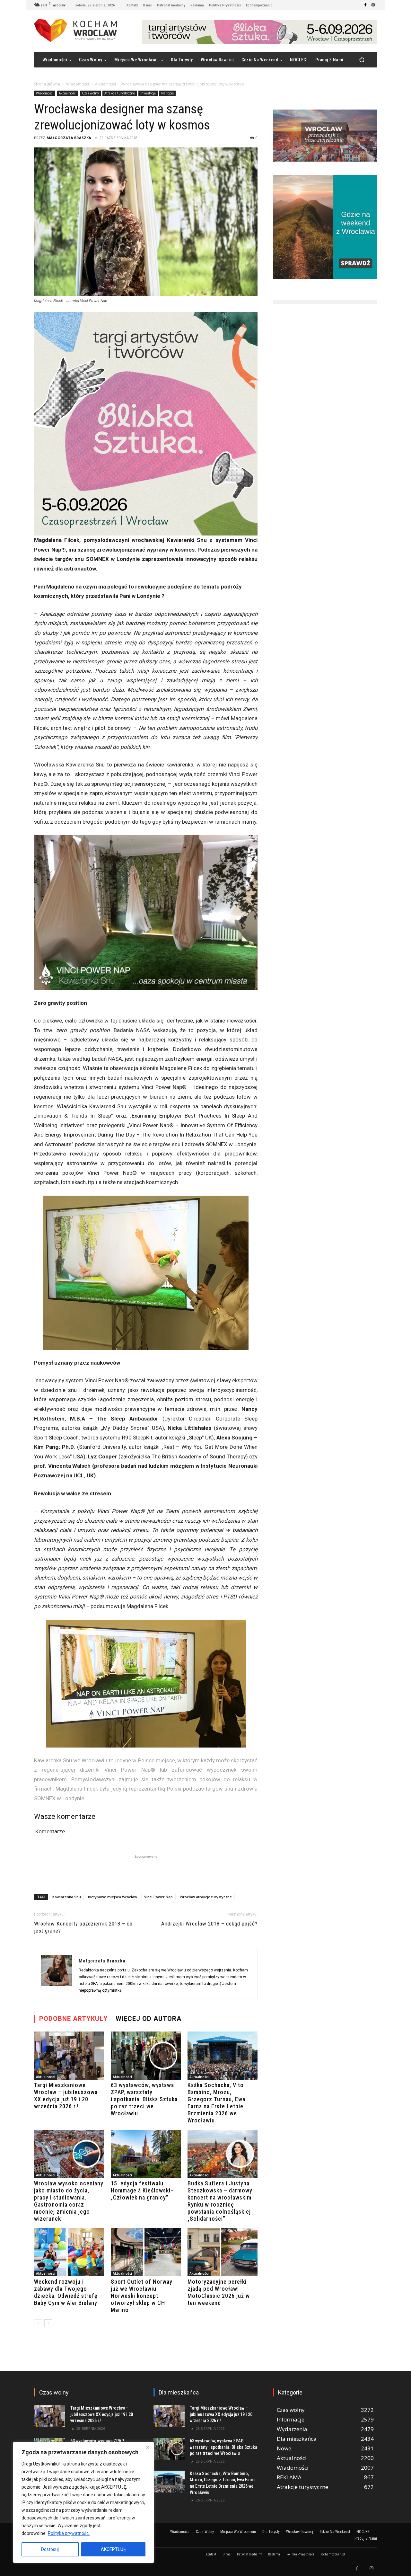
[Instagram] (373, 5)
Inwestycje (148, 93)
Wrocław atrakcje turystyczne (206, 1897)
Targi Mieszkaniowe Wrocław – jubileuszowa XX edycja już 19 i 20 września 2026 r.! (66, 2096)
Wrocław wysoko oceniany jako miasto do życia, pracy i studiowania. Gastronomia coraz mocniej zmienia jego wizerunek (69, 2201)
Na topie (167, 93)
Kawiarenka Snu (67, 1897)
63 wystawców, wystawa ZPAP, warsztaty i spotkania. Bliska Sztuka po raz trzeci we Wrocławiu (144, 2099)
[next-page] (48, 2323)
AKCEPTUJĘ (113, 2549)
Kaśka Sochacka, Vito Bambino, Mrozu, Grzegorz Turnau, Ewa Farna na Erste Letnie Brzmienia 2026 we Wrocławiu (216, 2103)
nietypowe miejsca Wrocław (113, 1897)
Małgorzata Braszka (69, 138)
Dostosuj (50, 2549)
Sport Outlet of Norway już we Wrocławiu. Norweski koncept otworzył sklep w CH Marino (142, 2296)
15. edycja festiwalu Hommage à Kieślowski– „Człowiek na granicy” (142, 2190)
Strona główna (47, 84)
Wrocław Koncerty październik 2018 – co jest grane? (83, 1927)
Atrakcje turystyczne (120, 93)
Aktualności (105, 84)
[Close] (147, 2447)
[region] (83, 2502)
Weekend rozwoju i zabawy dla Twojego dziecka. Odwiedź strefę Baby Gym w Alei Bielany (66, 2292)
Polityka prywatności (69, 2533)
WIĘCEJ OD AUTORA (149, 2019)
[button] (362, 60)
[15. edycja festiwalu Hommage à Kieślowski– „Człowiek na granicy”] (146, 2154)
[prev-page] (38, 2323)
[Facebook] (365, 5)
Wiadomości (78, 84)
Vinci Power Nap (158, 1897)
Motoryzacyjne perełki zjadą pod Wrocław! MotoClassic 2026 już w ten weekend (219, 2292)
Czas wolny (90, 93)
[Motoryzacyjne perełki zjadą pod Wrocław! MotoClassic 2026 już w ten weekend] (223, 2252)
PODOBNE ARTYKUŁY (74, 2019)
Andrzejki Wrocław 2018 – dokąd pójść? (209, 1924)
